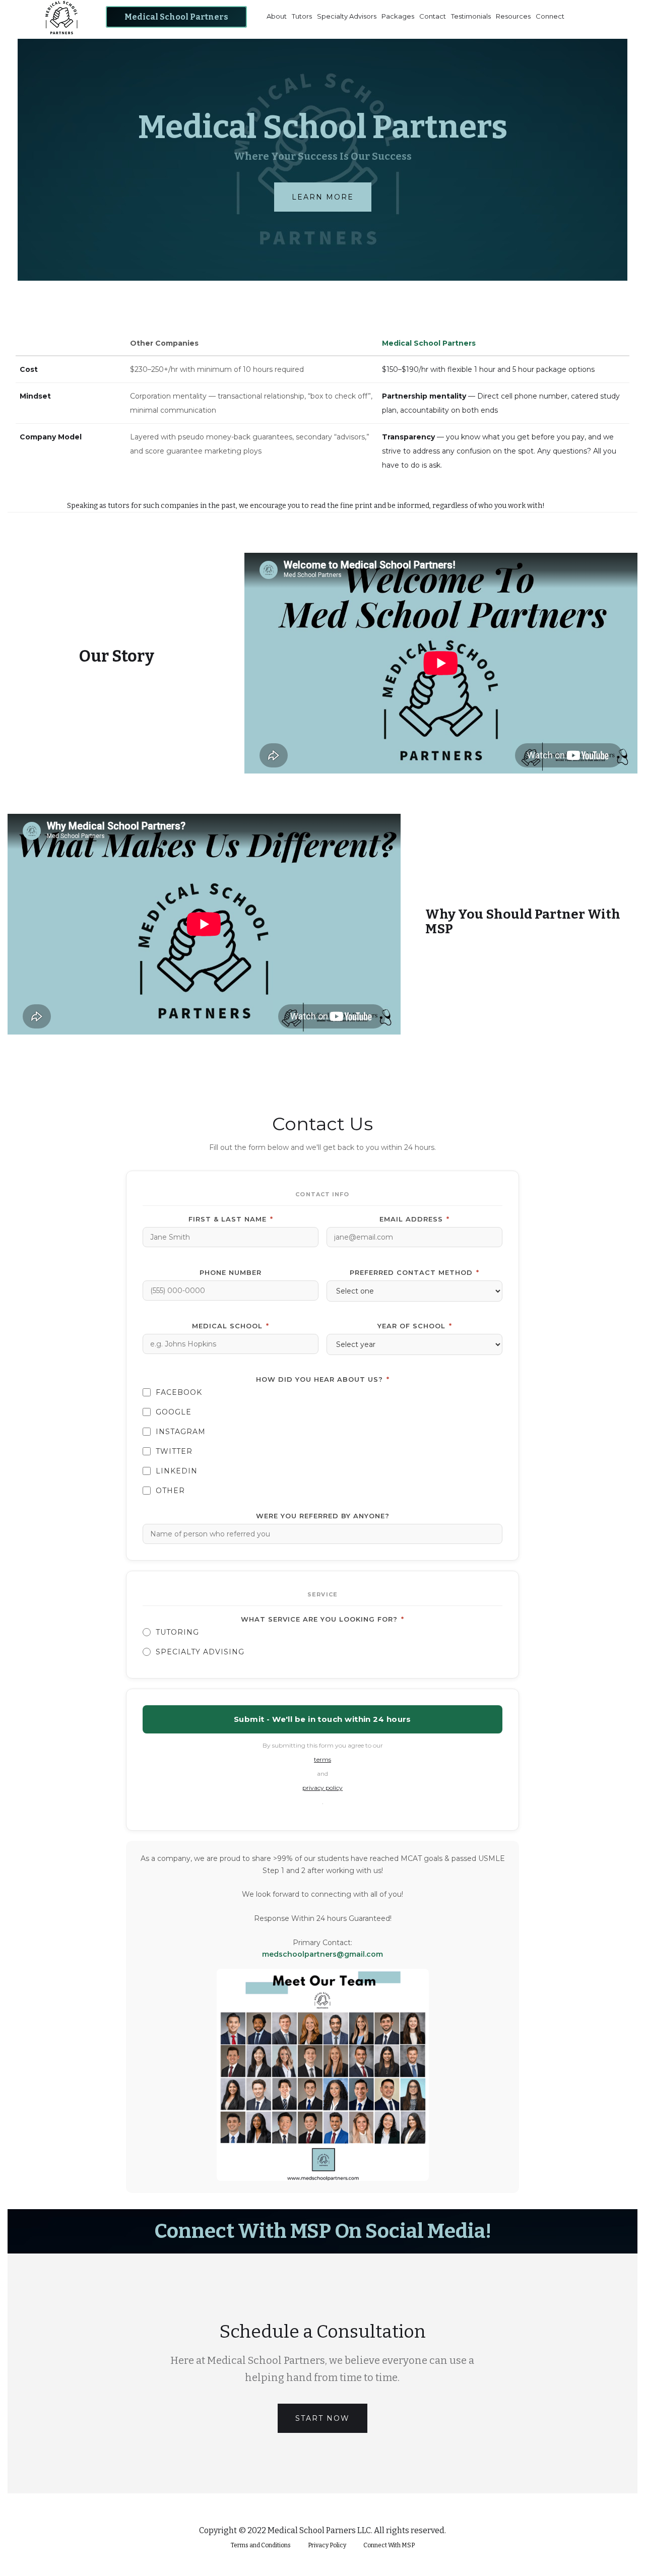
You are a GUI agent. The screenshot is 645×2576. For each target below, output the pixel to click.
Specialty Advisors (347, 16)
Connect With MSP (389, 2545)
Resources (513, 16)
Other (170, 1491)
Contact (433, 16)
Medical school (231, 1326)
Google (174, 1412)
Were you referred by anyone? (323, 1516)
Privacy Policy (327, 2545)
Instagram (181, 1432)
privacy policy (322, 1788)
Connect (550, 16)
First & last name (231, 1219)
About (277, 16)
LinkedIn (177, 1471)
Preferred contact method (414, 1272)
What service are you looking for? (322, 1619)
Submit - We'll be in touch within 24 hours (322, 1719)
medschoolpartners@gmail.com (322, 1954)
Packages (398, 16)
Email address (414, 1219)
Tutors (302, 16)
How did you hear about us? (323, 1379)
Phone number (231, 1272)
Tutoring (177, 1632)
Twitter (174, 1451)
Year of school (415, 1326)
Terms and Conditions (261, 2545)
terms (322, 1759)
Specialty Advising (200, 1652)
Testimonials (471, 16)
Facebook (179, 1392)
